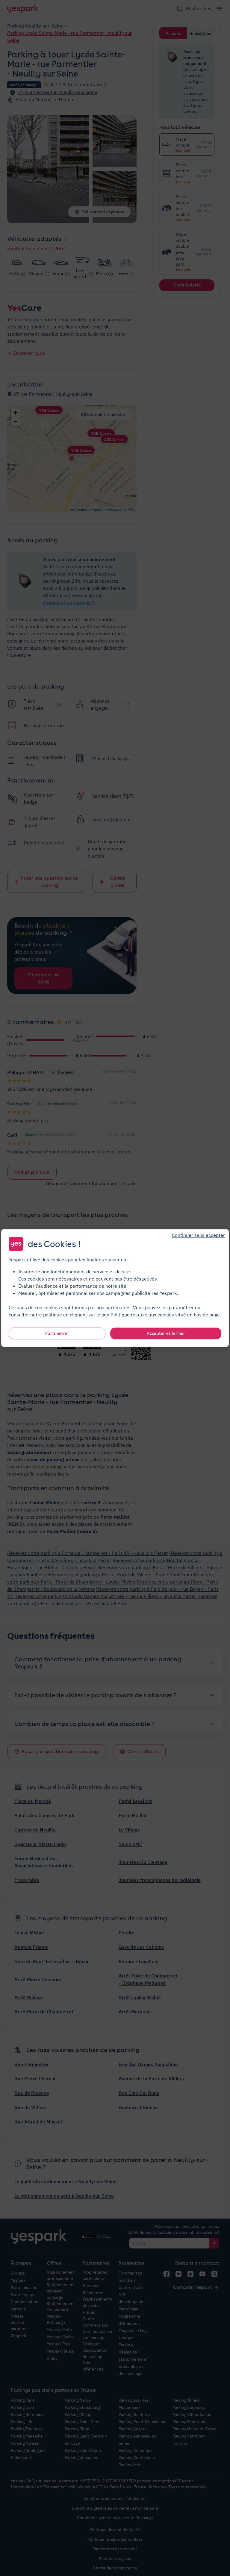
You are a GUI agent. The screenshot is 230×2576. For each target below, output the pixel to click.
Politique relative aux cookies (142, 1315)
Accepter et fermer (166, 1333)
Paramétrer (57, 1333)
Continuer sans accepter (198, 1235)
